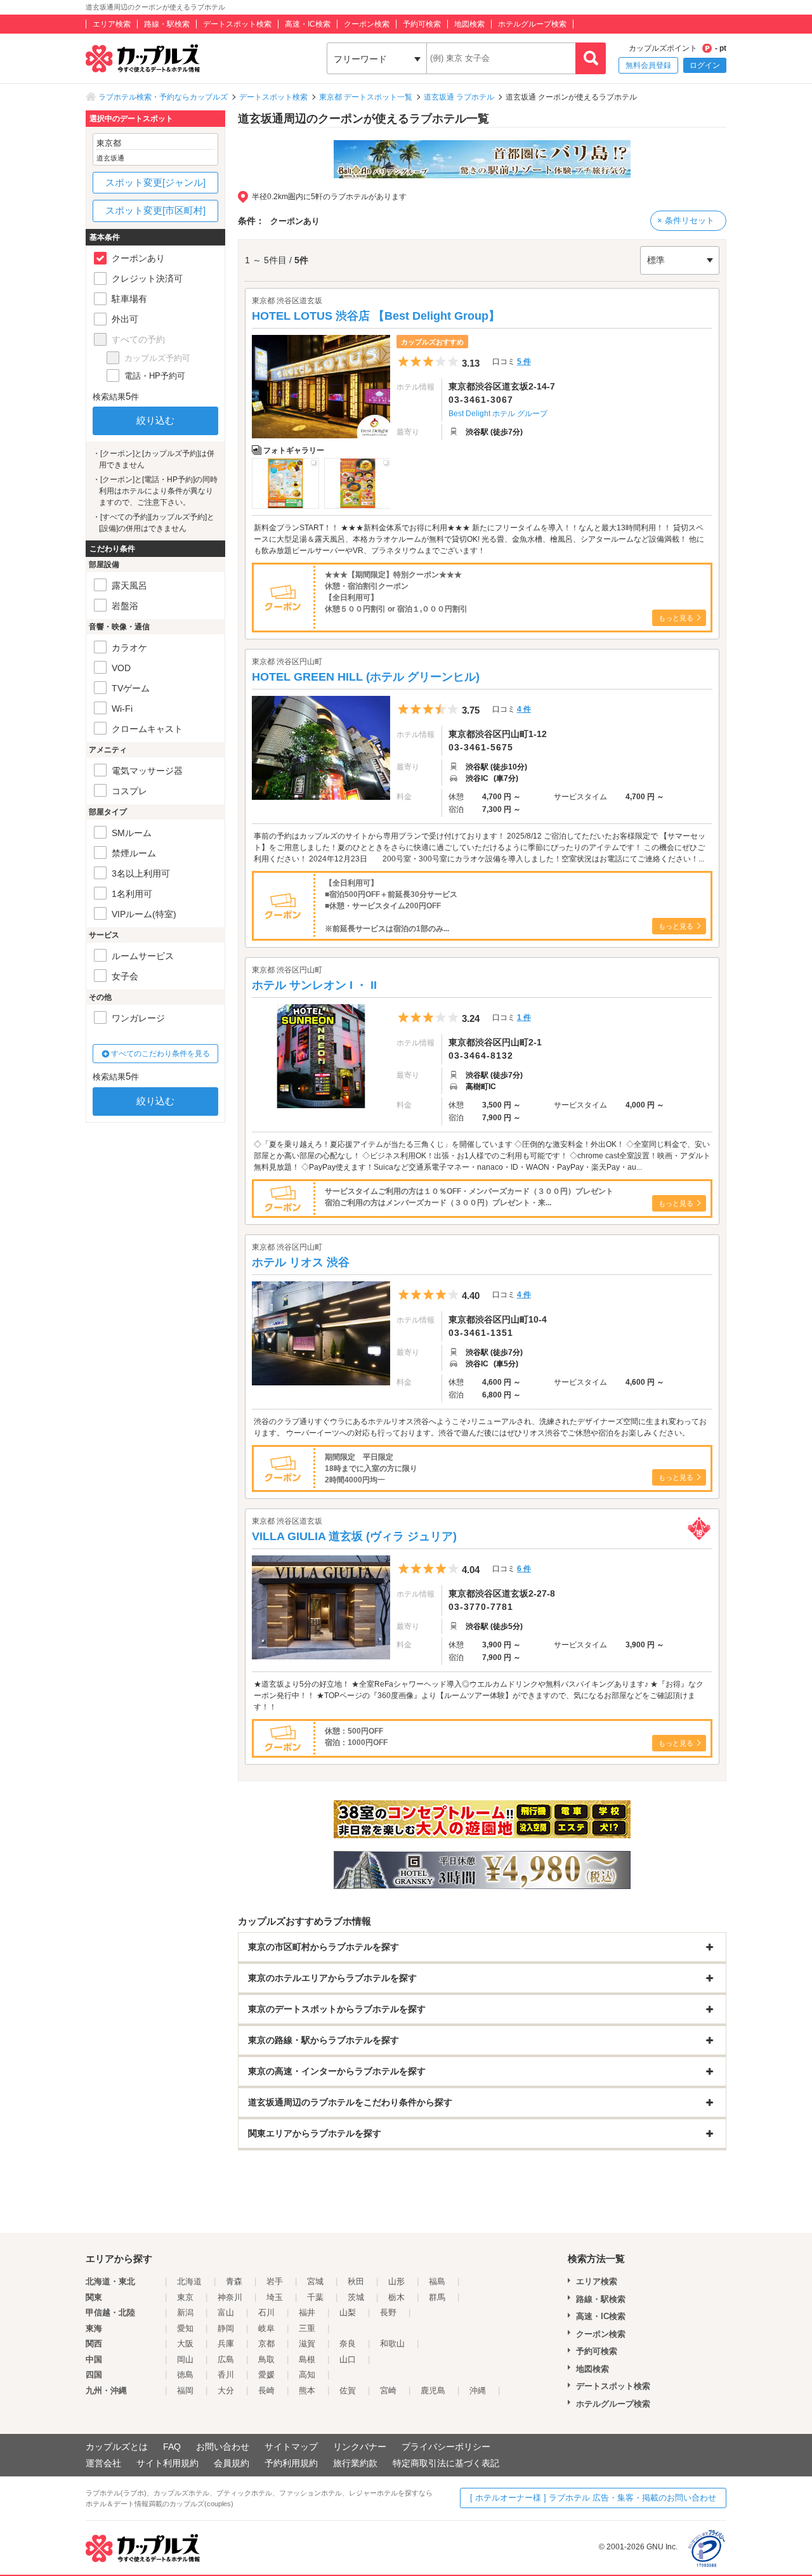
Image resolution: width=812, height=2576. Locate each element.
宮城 (315, 2281)
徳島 (185, 2375)
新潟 (185, 2312)
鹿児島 (433, 2390)
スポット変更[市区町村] (155, 210)
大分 (226, 2390)
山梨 (348, 2312)
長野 (388, 2312)
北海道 (189, 2281)
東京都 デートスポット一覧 (366, 97)
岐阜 (266, 2328)
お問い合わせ (223, 2447)
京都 (266, 2344)
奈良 (348, 2344)
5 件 (524, 362)
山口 (348, 2359)
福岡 (185, 2390)
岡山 (185, 2359)
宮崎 (388, 2390)
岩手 (275, 2281)
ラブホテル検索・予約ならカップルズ (163, 97)
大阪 (185, 2344)
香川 (226, 2375)
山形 (396, 2281)
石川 (266, 2312)
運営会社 (103, 2463)
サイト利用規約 (167, 2463)
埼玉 (275, 2297)
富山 (226, 2312)
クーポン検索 (367, 24)
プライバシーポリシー (446, 2447)
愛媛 (266, 2375)
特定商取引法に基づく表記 (446, 2463)
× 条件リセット (686, 220)
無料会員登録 (648, 65)
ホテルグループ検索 (532, 24)
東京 (185, 2297)
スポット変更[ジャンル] (155, 182)
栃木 (396, 2297)
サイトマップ (291, 2447)
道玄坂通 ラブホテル (459, 97)
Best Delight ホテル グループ (498, 414)
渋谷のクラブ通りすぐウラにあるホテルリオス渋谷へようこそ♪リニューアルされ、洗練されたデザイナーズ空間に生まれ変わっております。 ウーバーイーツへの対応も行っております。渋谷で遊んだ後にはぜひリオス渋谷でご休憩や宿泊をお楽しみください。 (480, 1427)
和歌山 (392, 2344)
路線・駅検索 (167, 24)
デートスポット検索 (237, 24)
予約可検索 (422, 24)
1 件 (524, 1017)
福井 (307, 2312)
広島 (226, 2359)
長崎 (266, 2390)
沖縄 (478, 2390)
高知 (307, 2375)
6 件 (524, 1569)
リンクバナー (360, 2447)
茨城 (356, 2297)
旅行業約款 (355, 2463)
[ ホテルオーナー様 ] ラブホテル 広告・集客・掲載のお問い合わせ (593, 2498)
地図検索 (469, 24)
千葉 (315, 2297)
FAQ (172, 2447)
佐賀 (348, 2390)
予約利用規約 (291, 2463)
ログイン (705, 65)
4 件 (524, 709)
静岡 (226, 2328)
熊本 (307, 2390)
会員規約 (232, 2463)
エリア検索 (112, 24)
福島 (437, 2281)
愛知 (185, 2328)
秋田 (356, 2281)
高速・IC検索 (308, 24)
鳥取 (266, 2359)
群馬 (437, 2297)
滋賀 (307, 2344)
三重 (307, 2328)
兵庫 (226, 2344)
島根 (307, 2359)
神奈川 (230, 2297)
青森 (234, 2281)
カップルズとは (117, 2447)
